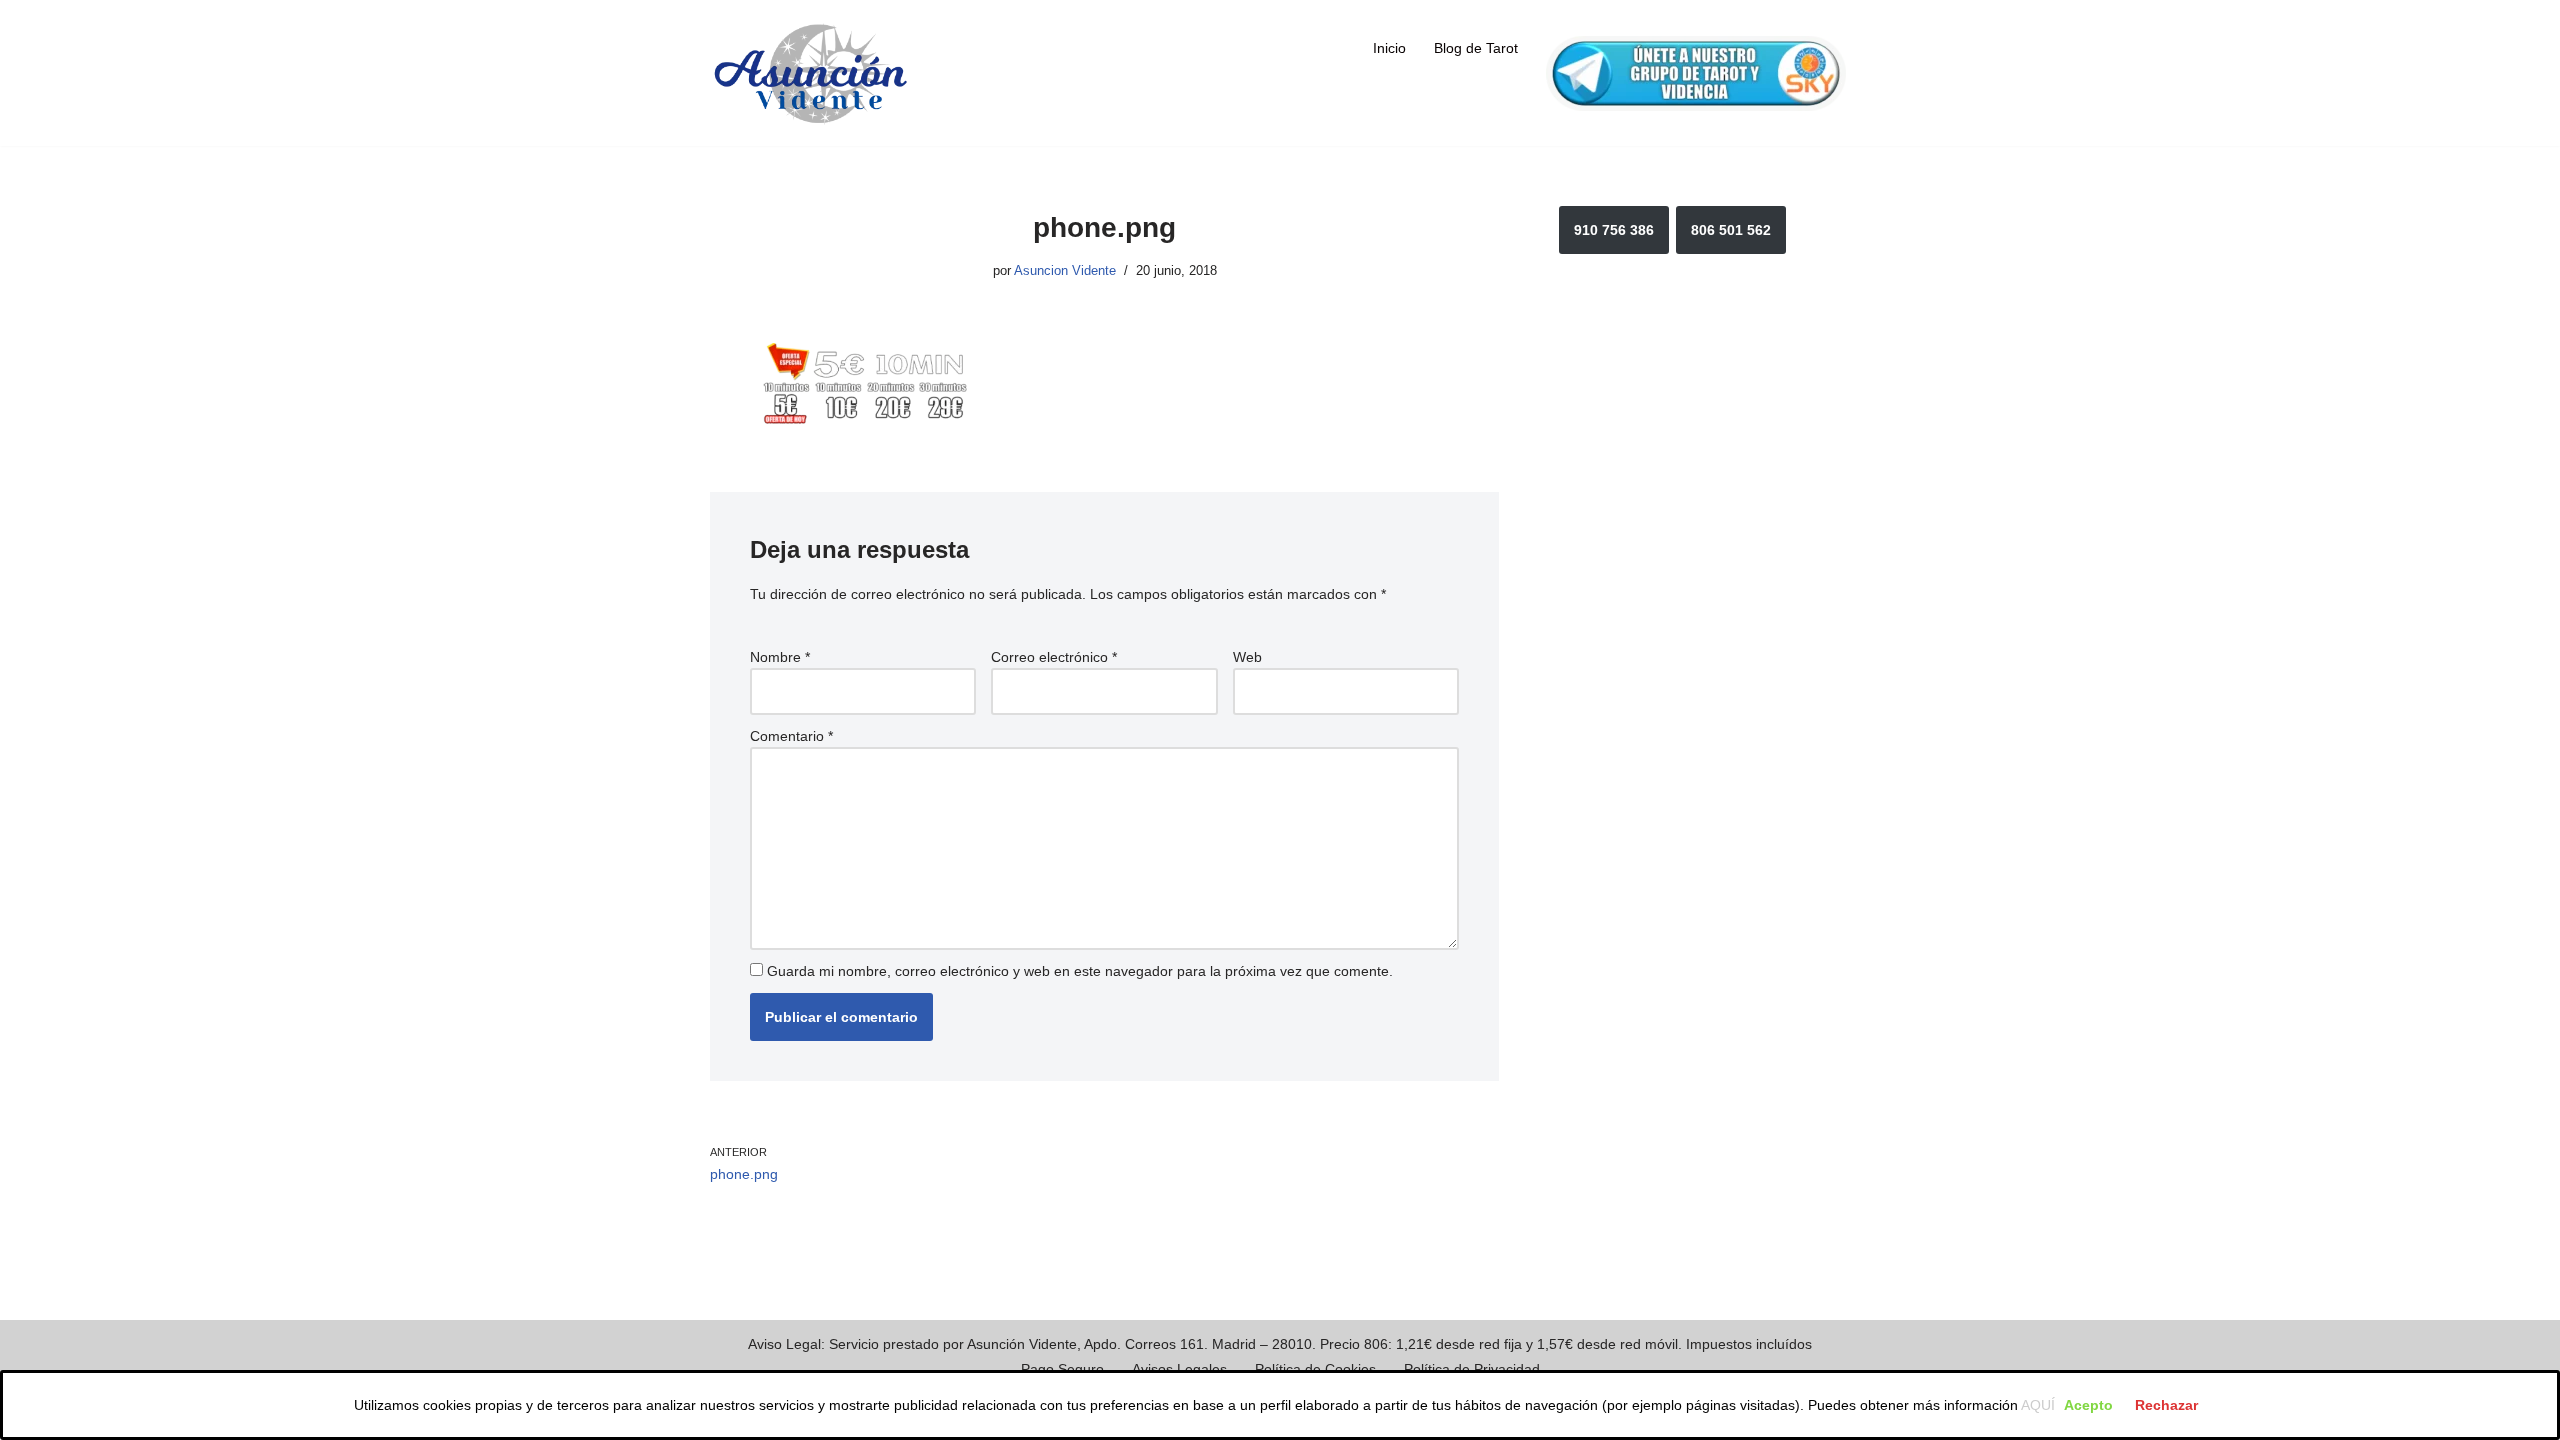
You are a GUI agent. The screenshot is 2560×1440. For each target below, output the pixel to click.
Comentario (791, 736)
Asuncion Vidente (1065, 271)
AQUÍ (2038, 1405)
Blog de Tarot (1476, 48)
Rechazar (2166, 1405)
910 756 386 (1614, 230)
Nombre (780, 657)
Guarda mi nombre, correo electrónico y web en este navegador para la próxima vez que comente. (1080, 971)
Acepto (2088, 1405)
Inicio (1389, 48)
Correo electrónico (1054, 657)
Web (1247, 657)
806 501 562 (1731, 230)
